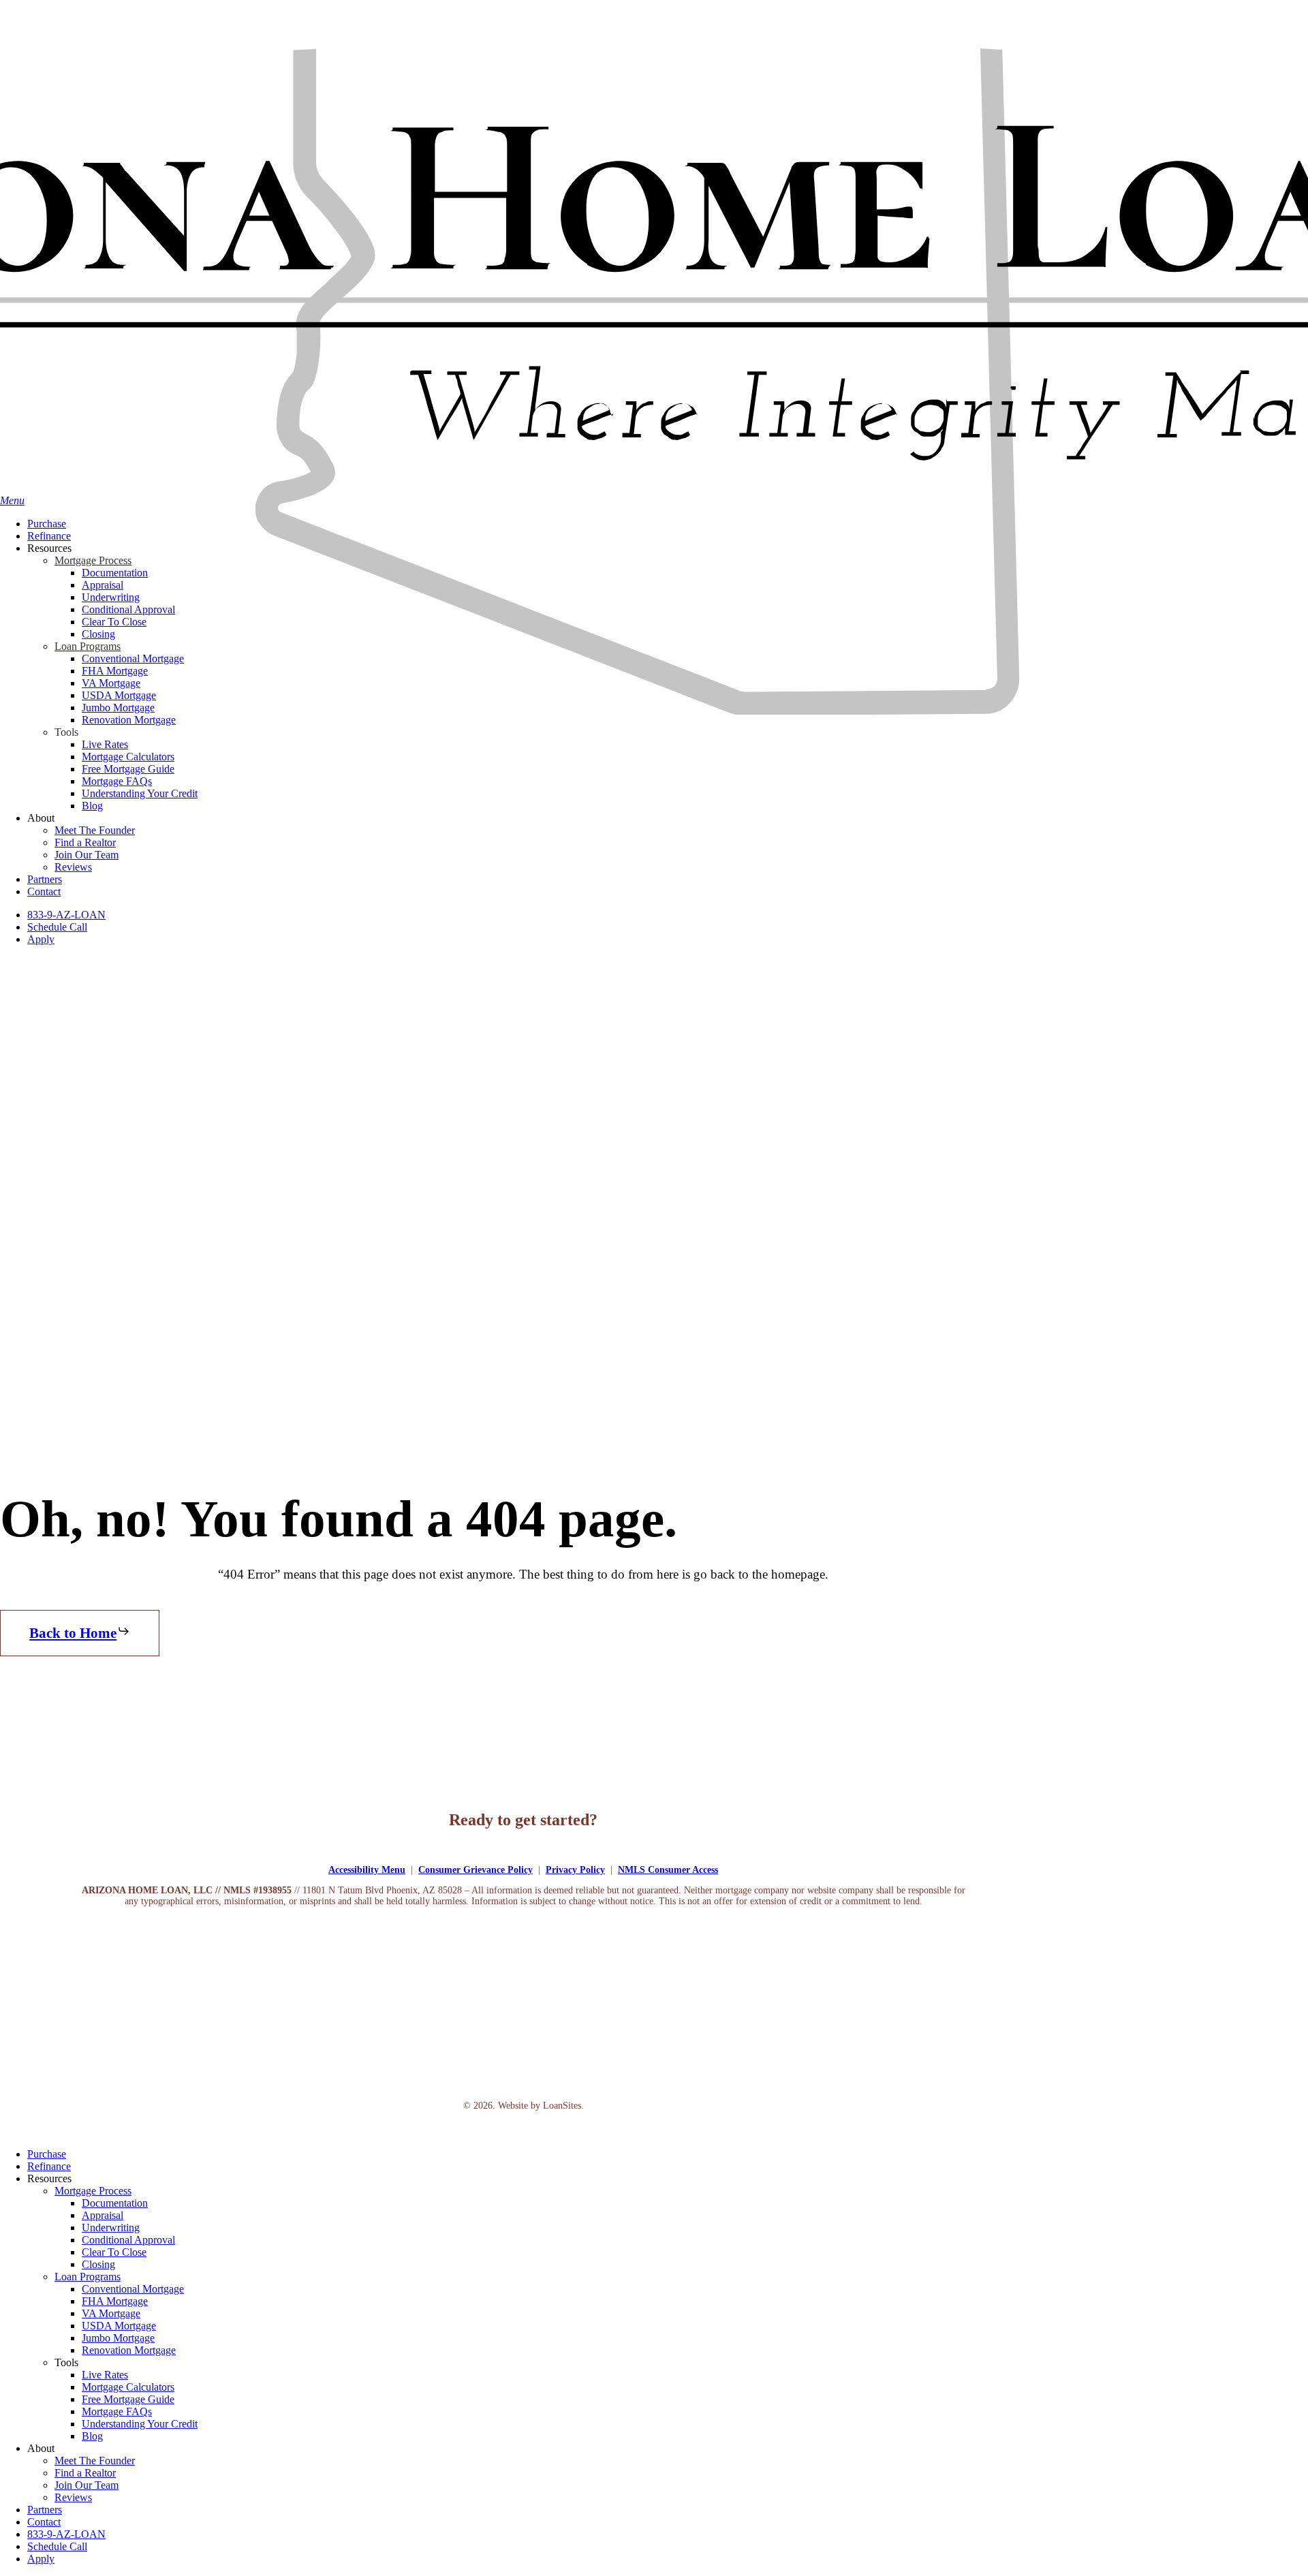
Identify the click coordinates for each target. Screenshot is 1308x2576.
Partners (45, 2510)
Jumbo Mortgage (118, 2338)
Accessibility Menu (367, 1870)
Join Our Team (87, 2485)
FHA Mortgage (115, 2301)
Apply (41, 2559)
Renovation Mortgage (129, 2350)
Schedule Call (57, 2546)
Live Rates (105, 2375)
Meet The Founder (95, 2461)
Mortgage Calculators (128, 2387)
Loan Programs (88, 2277)
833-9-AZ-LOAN (66, 2534)
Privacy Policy (575, 1870)
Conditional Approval (128, 2240)
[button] (80, 1633)
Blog (92, 2436)
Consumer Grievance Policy (476, 1870)
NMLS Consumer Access (668, 1870)
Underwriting (111, 2228)
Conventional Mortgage (133, 2289)
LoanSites (562, 2106)
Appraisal (103, 2215)
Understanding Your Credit (140, 2424)
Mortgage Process (93, 2191)
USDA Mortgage (119, 2326)
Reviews (73, 2497)
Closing (98, 2264)
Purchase (47, 2154)
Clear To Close (114, 2252)
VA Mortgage (111, 2313)
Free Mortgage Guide (128, 2399)
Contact (44, 2522)
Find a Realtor (85, 2473)
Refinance (49, 2166)
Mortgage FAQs (117, 2411)
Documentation (115, 2203)
